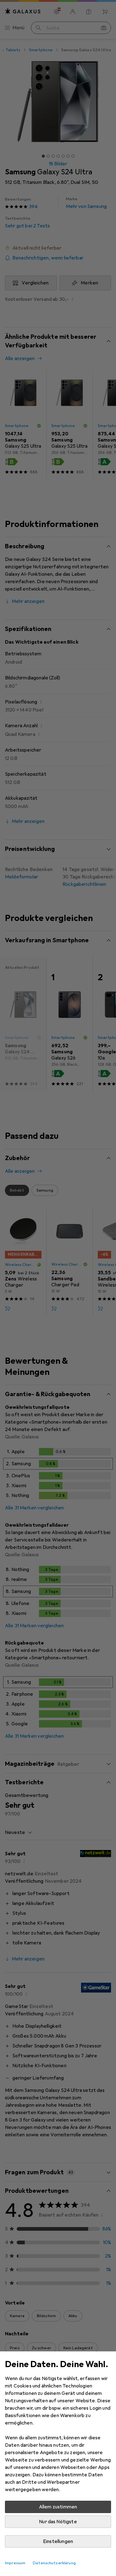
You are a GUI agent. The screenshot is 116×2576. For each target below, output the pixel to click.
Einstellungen (58, 2541)
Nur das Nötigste (58, 2522)
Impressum (15, 2563)
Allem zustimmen (58, 2507)
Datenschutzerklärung (54, 2563)
